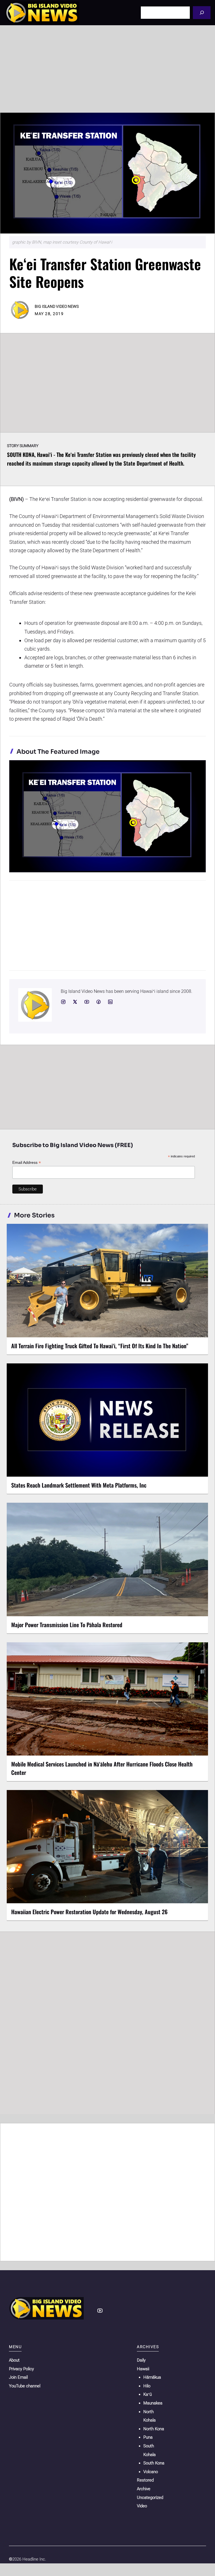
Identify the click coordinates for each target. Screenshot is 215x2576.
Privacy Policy (21, 2369)
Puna (148, 2437)
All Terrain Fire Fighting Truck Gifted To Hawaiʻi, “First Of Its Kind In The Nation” (100, 1346)
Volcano (151, 2472)
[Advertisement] (107, 69)
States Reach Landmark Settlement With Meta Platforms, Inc (79, 1485)
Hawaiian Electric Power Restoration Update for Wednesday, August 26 (89, 1912)
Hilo (147, 2386)
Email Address (27, 1163)
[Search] (202, 12)
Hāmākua (152, 2377)
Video (142, 2506)
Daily (141, 2360)
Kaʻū (148, 2394)
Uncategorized (150, 2498)
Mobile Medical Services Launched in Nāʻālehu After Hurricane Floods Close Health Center (102, 1768)
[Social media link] (63, 1002)
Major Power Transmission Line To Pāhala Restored (67, 1625)
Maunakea (153, 2403)
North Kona (154, 2429)
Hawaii (143, 2369)
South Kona (154, 2463)
